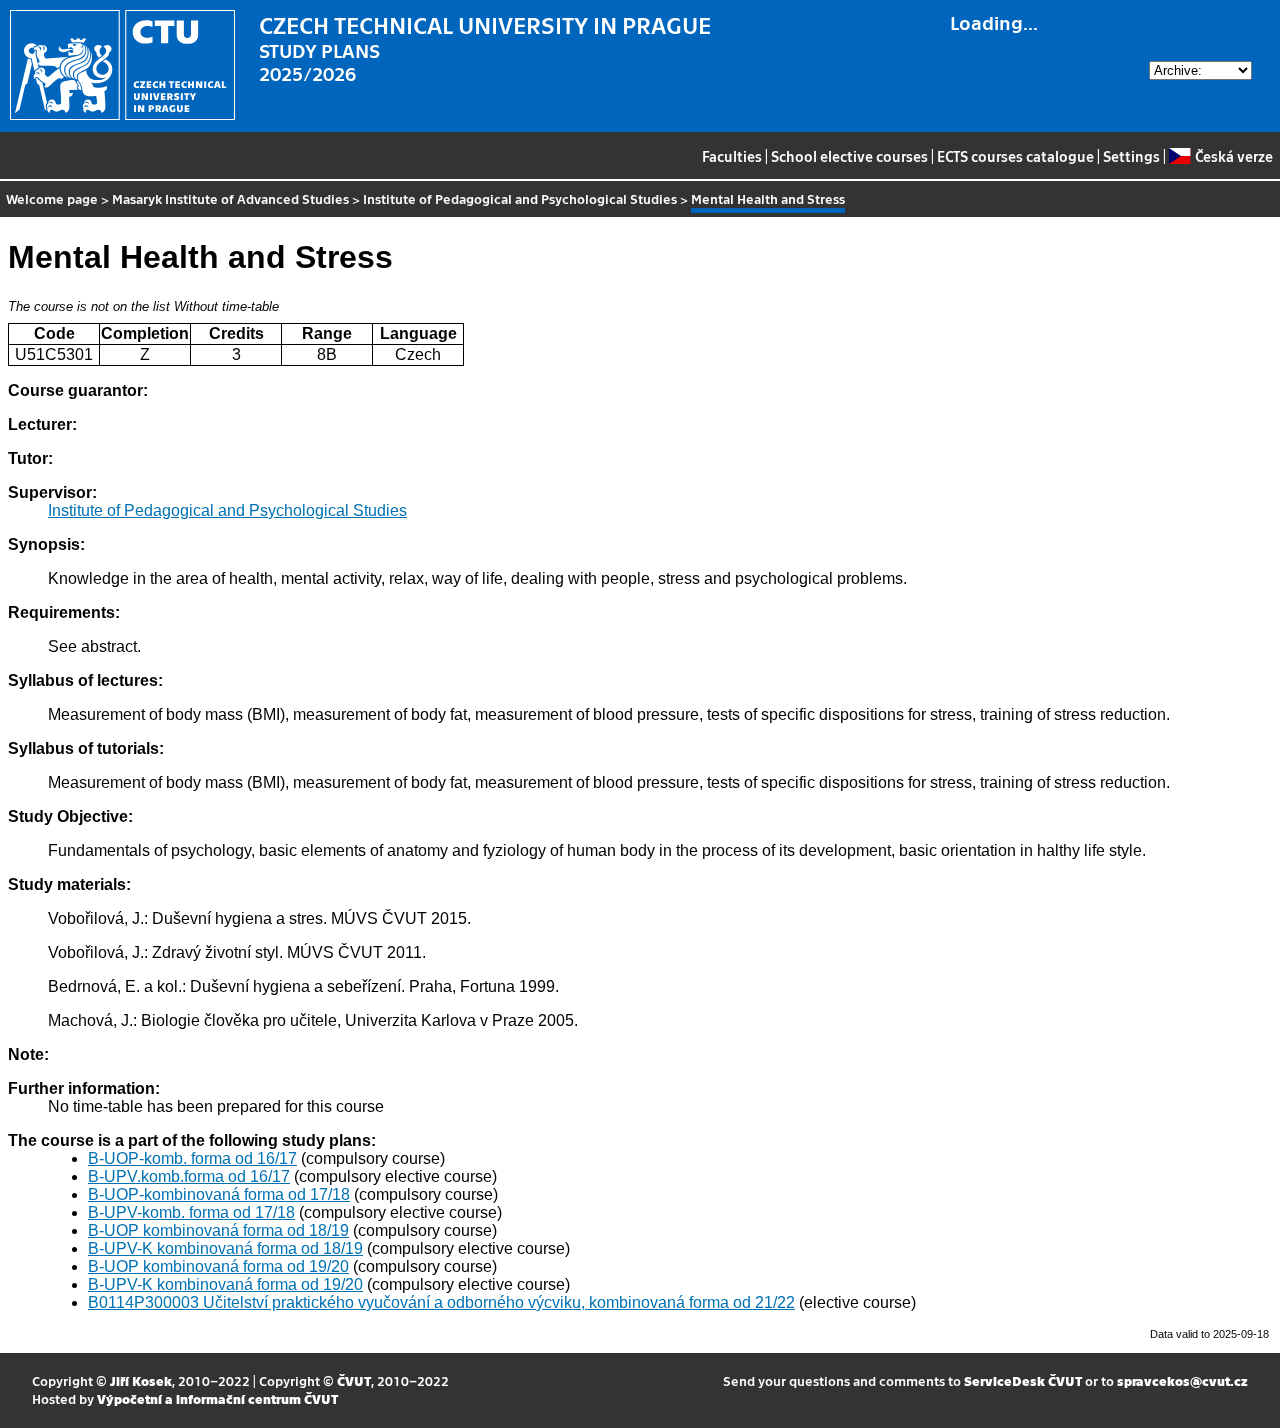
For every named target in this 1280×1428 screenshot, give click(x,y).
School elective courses (849, 156)
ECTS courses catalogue (1015, 156)
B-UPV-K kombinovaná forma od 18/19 (225, 1248)
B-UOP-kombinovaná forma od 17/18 (219, 1194)
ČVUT (354, 1380)
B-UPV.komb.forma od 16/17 (189, 1176)
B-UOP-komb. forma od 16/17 (192, 1158)
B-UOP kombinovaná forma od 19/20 (218, 1266)
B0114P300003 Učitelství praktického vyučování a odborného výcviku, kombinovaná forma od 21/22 (441, 1302)
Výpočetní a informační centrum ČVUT (217, 1398)
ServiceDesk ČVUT (1023, 1380)
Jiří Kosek (141, 1380)
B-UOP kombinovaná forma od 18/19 (218, 1230)
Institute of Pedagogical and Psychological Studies (520, 198)
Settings (1131, 156)
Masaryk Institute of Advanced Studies (230, 198)
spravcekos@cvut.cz (1182, 1380)
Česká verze (1233, 156)
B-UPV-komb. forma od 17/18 (191, 1212)
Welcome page (52, 198)
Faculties (732, 156)
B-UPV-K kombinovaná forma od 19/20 (225, 1284)
